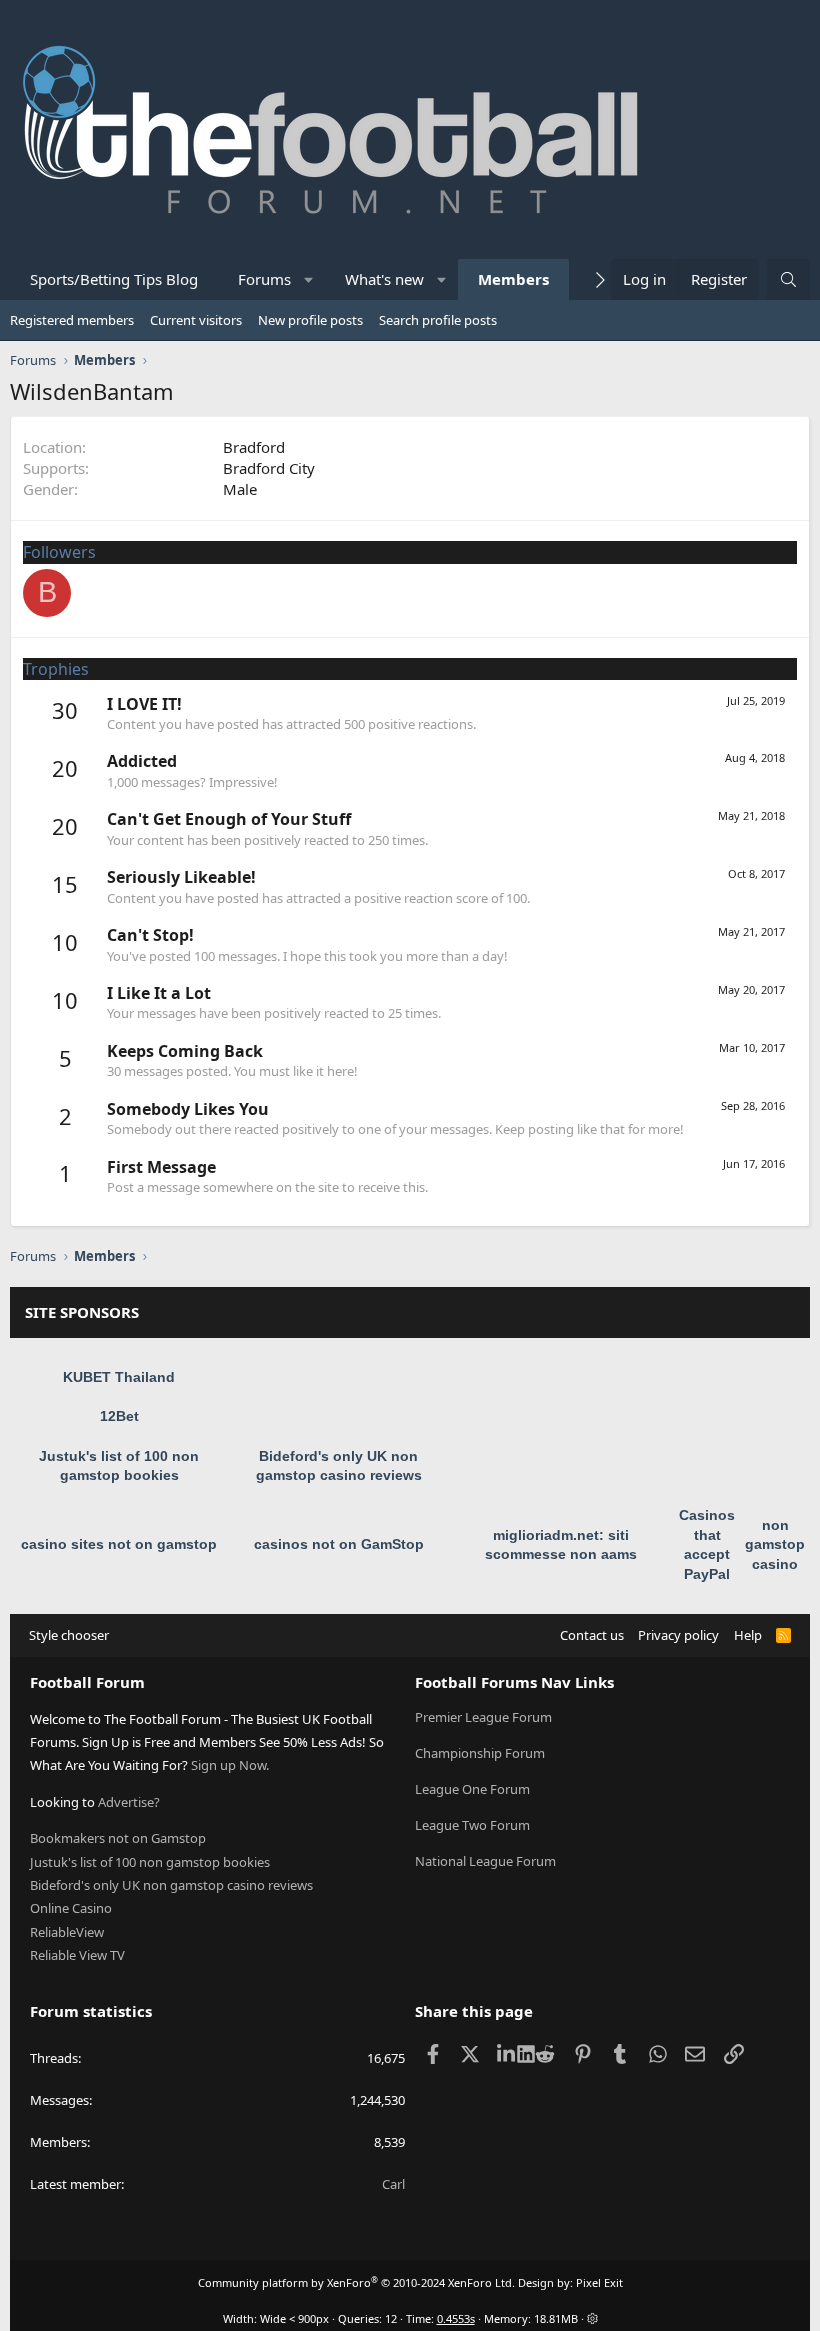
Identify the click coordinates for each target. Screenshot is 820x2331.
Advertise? (129, 1802)
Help (748, 1635)
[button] (309, 279)
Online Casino (71, 1908)
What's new (384, 279)
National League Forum (485, 1861)
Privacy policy (678, 1635)
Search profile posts (438, 320)
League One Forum (472, 1789)
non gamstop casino (775, 1544)
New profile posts (310, 320)
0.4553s (456, 2318)
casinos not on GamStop (339, 1544)
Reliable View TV (77, 1955)
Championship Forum (480, 1753)
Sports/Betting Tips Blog (114, 279)
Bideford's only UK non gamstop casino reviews (171, 1885)
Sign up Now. (230, 1765)
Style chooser (69, 1635)
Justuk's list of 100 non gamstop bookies (150, 1862)
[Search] (788, 279)
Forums (264, 279)
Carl (393, 2184)
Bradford (254, 447)
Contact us (592, 1635)
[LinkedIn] (507, 2054)
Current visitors (196, 320)
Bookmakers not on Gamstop (118, 1838)
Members (513, 279)
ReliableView (67, 1932)
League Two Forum (472, 1825)
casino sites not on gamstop (119, 1544)
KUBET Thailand (119, 1377)
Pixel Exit (599, 2282)
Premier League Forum (483, 1717)
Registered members (72, 320)
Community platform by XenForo (356, 2282)
